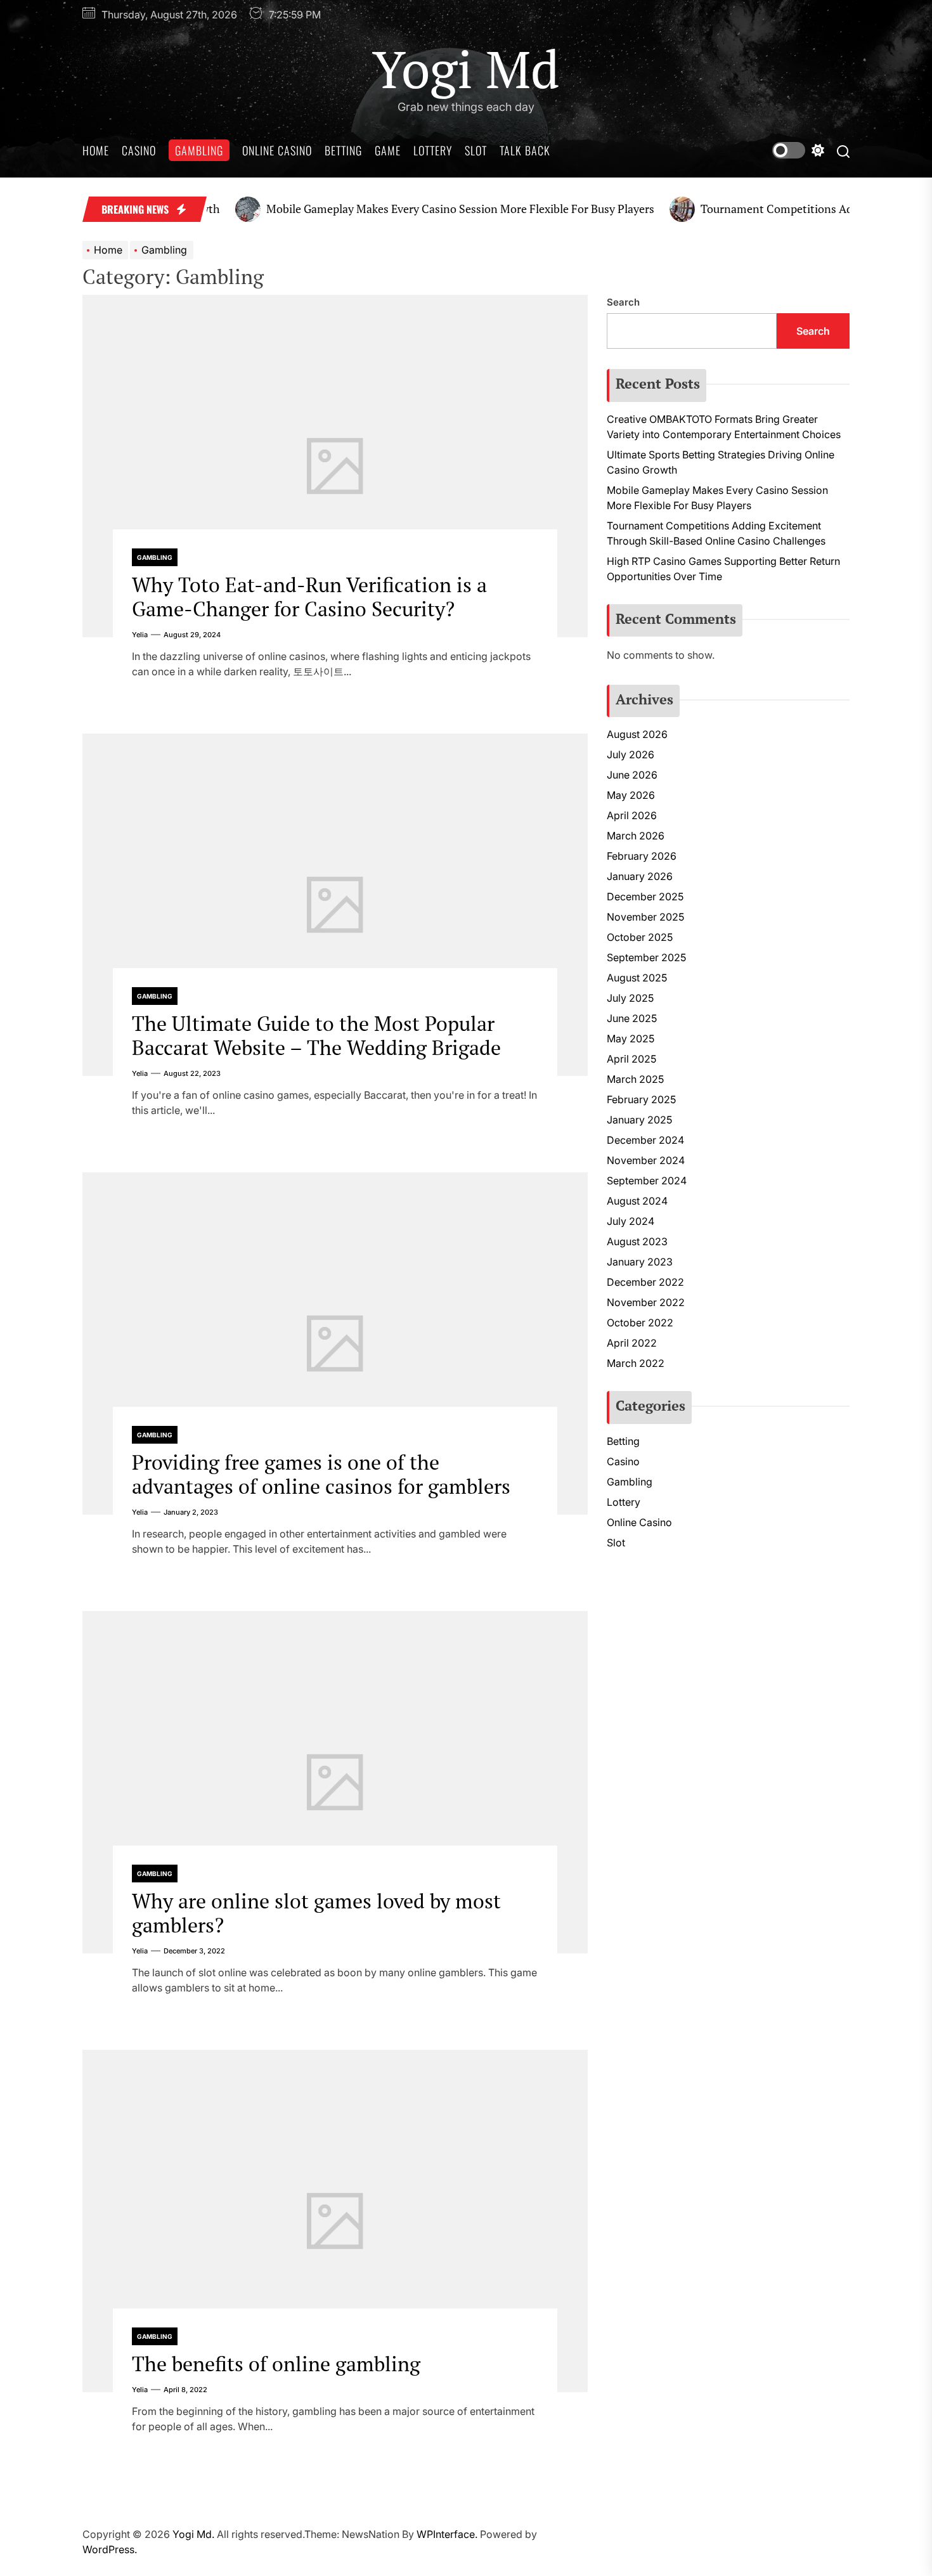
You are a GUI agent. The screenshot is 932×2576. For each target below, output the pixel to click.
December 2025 (645, 896)
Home (96, 150)
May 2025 (631, 1039)
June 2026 (632, 775)
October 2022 (640, 1323)
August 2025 (637, 978)
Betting (343, 150)
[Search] (843, 151)
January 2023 (640, 1262)
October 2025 (640, 937)
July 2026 (631, 754)
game (388, 150)
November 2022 (646, 1302)
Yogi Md (466, 68)
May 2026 (631, 795)
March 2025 (635, 1079)
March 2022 (636, 1363)
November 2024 (646, 1160)
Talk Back (525, 150)
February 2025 (641, 1099)
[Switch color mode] (798, 150)
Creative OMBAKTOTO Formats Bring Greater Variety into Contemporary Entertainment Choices (724, 427)
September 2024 (647, 1181)
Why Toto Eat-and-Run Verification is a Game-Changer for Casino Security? (309, 597)
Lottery (433, 150)
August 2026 (637, 734)
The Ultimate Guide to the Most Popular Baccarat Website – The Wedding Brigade (316, 1035)
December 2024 (645, 1140)
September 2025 (646, 957)
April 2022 (632, 1343)
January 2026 (640, 876)
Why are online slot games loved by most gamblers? (316, 1913)
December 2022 (645, 1282)
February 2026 (642, 856)
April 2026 (632, 815)
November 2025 (645, 917)
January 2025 (639, 1120)
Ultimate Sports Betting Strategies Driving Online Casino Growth (721, 462)
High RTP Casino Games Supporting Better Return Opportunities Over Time (723, 569)
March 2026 (636, 836)
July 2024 (631, 1221)
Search (623, 302)
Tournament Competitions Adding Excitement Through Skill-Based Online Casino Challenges (716, 533)
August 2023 (637, 1241)
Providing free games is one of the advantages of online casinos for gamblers (321, 1474)
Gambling (199, 150)
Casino (139, 150)
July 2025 (630, 998)
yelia (140, 635)
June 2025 (632, 1018)
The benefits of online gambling (276, 2364)
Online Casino (277, 150)
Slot (476, 150)
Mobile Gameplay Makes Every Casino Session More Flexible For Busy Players (415, 209)
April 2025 (631, 1059)
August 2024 (637, 1201)
